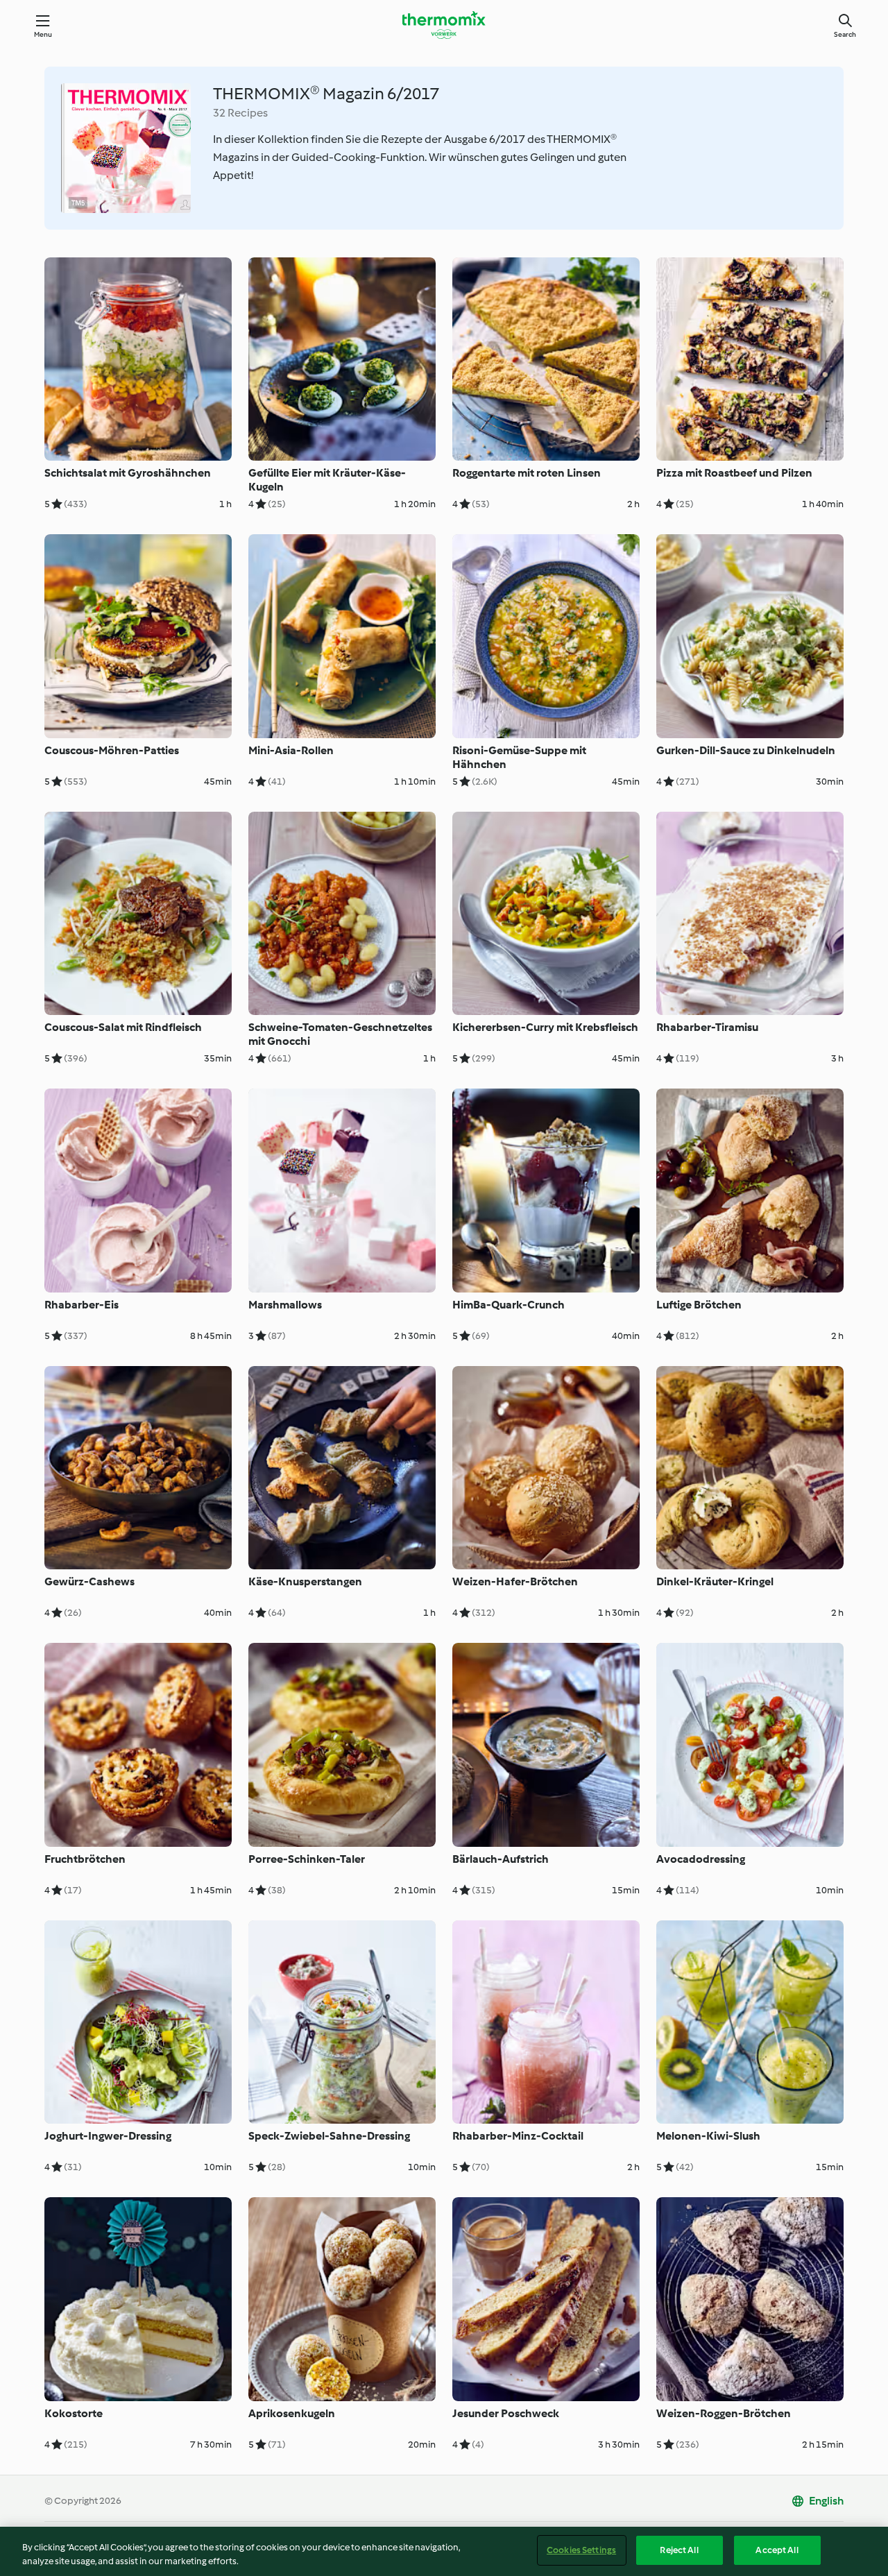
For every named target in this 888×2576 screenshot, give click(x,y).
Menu (43, 34)
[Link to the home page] (444, 25)
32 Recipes (240, 113)
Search (845, 34)
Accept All (777, 2550)
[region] (444, 2551)
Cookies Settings (581, 2550)
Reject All (679, 2550)
